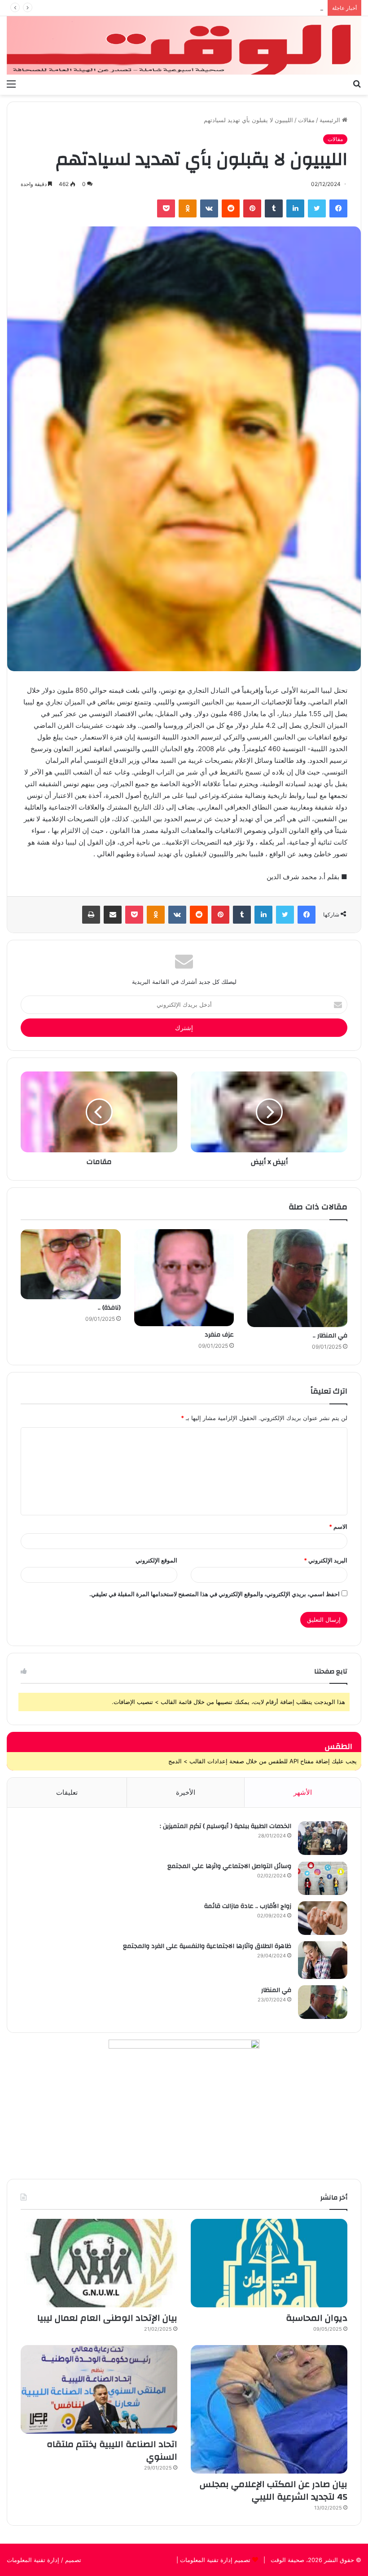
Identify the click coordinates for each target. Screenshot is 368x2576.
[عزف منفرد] (184, 1278)
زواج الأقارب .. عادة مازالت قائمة (248, 1906)
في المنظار (276, 1990)
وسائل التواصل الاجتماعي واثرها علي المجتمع (229, 1866)
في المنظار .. (330, 1336)
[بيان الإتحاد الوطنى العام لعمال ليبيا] (99, 2263)
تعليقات (67, 1792)
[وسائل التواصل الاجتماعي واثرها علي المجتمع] (323, 1878)
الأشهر (303, 1792)
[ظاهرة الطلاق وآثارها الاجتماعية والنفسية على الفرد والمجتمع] (323, 1960)
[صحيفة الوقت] (184, 45)
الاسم (338, 1527)
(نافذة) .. (109, 1308)
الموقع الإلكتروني (156, 1560)
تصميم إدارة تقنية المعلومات (214, 2560)
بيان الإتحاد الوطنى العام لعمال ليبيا (107, 2318)
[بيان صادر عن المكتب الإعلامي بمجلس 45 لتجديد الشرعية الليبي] (269, 2409)
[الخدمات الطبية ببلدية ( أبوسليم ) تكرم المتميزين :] (323, 1838)
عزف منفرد (219, 1335)
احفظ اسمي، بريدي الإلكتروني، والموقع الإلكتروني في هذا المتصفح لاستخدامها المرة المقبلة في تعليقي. (215, 1594)
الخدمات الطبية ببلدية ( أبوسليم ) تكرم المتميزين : (226, 1826)
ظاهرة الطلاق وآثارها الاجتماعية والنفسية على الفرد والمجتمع (207, 1946)
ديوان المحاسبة (317, 2318)
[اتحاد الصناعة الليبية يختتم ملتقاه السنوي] (99, 2389)
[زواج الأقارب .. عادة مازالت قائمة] (323, 1918)
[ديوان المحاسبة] (269, 2263)
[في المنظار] (323, 2002)
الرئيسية (331, 120)
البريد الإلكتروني (326, 1560)
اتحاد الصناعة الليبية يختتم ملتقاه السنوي (112, 2450)
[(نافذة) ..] (71, 1264)
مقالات (306, 120)
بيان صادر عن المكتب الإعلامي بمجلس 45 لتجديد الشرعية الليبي (243, 8)
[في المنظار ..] (297, 1278)
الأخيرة (186, 1792)
